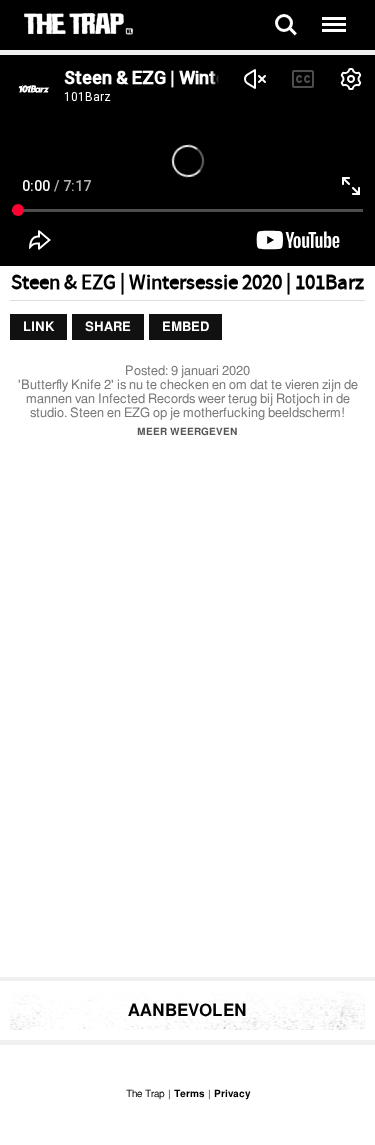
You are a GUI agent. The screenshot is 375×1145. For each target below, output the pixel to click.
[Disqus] (187, 713)
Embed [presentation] (185, 327)
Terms (189, 1094)
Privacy (232, 1094)
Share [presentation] (108, 327)
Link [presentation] (38, 327)
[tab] (38, 328)
